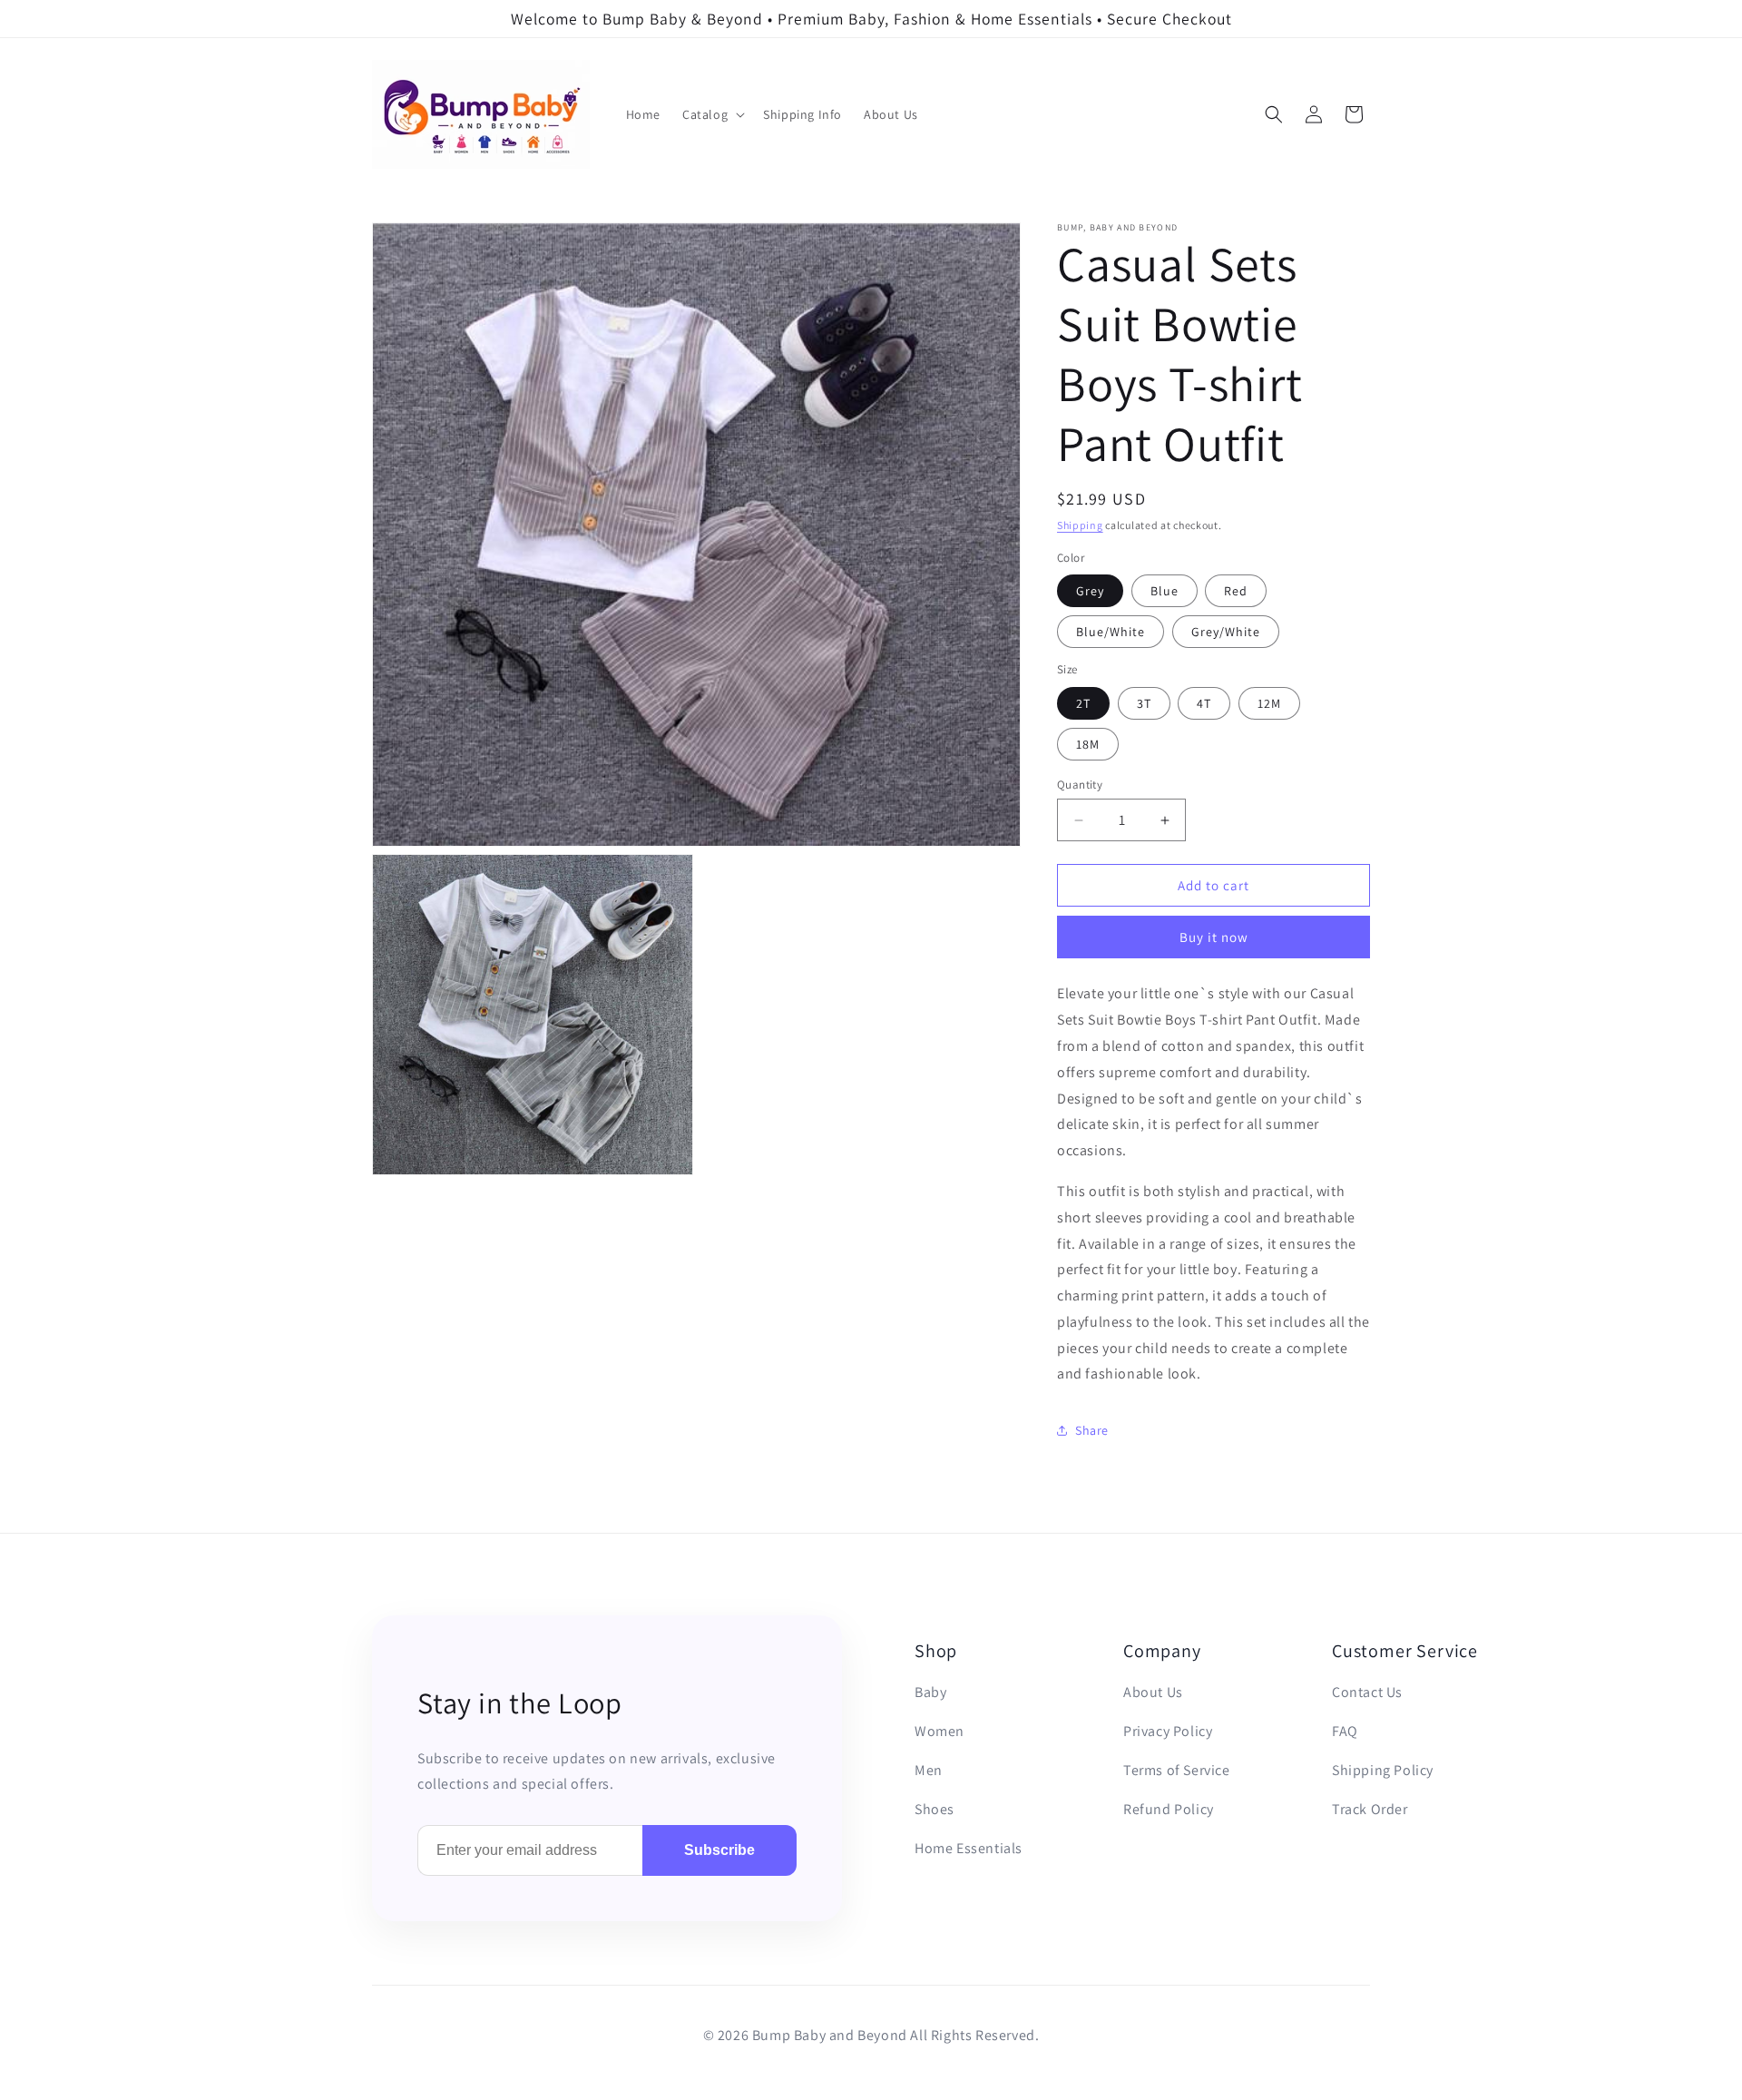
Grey (1090, 591)
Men (929, 1770)
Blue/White (1111, 632)
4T (1204, 703)
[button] (712, 114)
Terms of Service (1177, 1770)
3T (1144, 703)
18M (1088, 744)
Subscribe (719, 1850)
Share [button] (1092, 1430)
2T (1083, 703)
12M (1269, 703)
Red (1236, 591)
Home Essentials (969, 1848)
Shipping (1080, 525)
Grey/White (1226, 632)
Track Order (1370, 1809)
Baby (930, 1692)
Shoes (935, 1809)
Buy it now (1214, 937)
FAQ (1345, 1731)
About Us (1153, 1692)
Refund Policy (1169, 1809)
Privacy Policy (1168, 1731)
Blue (1165, 591)
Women (940, 1731)
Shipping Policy (1383, 1770)
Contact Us (1367, 1692)
